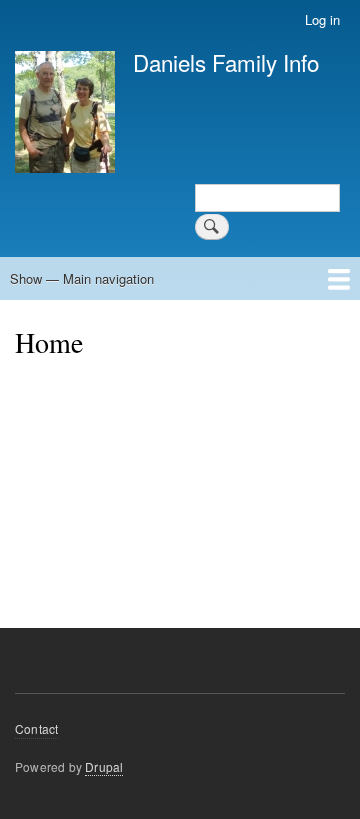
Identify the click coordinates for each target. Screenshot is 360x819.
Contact (36, 728)
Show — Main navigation (82, 278)
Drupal (104, 766)
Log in (322, 19)
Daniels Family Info (226, 62)
